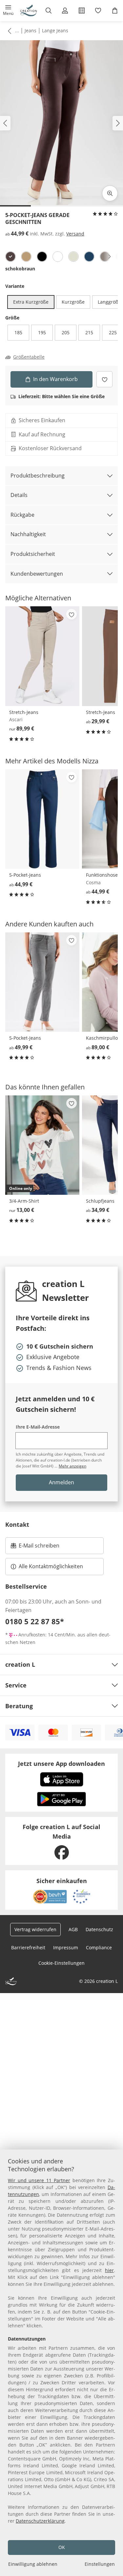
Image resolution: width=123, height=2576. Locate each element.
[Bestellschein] (82, 11)
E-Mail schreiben (35, 1548)
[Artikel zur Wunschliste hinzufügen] (104, 379)
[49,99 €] (42, 982)
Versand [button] (75, 234)
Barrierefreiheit (28, 1947)
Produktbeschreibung (38, 476)
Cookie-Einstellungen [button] (61, 1963)
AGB (73, 1929)
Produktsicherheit (33, 554)
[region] (61, 2363)
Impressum (66, 1947)
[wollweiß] (73, 257)
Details (19, 495)
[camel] (26, 257)
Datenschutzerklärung (40, 2521)
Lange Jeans (55, 30)
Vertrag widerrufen (35, 1929)
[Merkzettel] (98, 11)
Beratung (19, 1706)
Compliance (99, 1947)
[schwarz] (42, 257)
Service (16, 1685)
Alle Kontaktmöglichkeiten (51, 1566)
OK (62, 2547)
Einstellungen (100, 2564)
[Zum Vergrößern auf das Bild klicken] (110, 193)
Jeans (31, 30)
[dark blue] (89, 257)
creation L (20, 1664)
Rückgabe (22, 515)
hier (109, 2270)
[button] (8, 11)
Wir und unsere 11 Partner (39, 2180)
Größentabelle (29, 357)
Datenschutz (99, 1929)
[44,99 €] (42, 819)
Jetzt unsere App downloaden (61, 1764)
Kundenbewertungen (37, 574)
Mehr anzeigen (72, 1466)
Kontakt (17, 1524)
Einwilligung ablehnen (33, 2564)
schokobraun (20, 269)
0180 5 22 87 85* (35, 1621)
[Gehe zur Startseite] (29, 11)
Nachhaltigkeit (28, 534)
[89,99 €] (42, 656)
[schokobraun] (10, 257)
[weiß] (58, 257)
